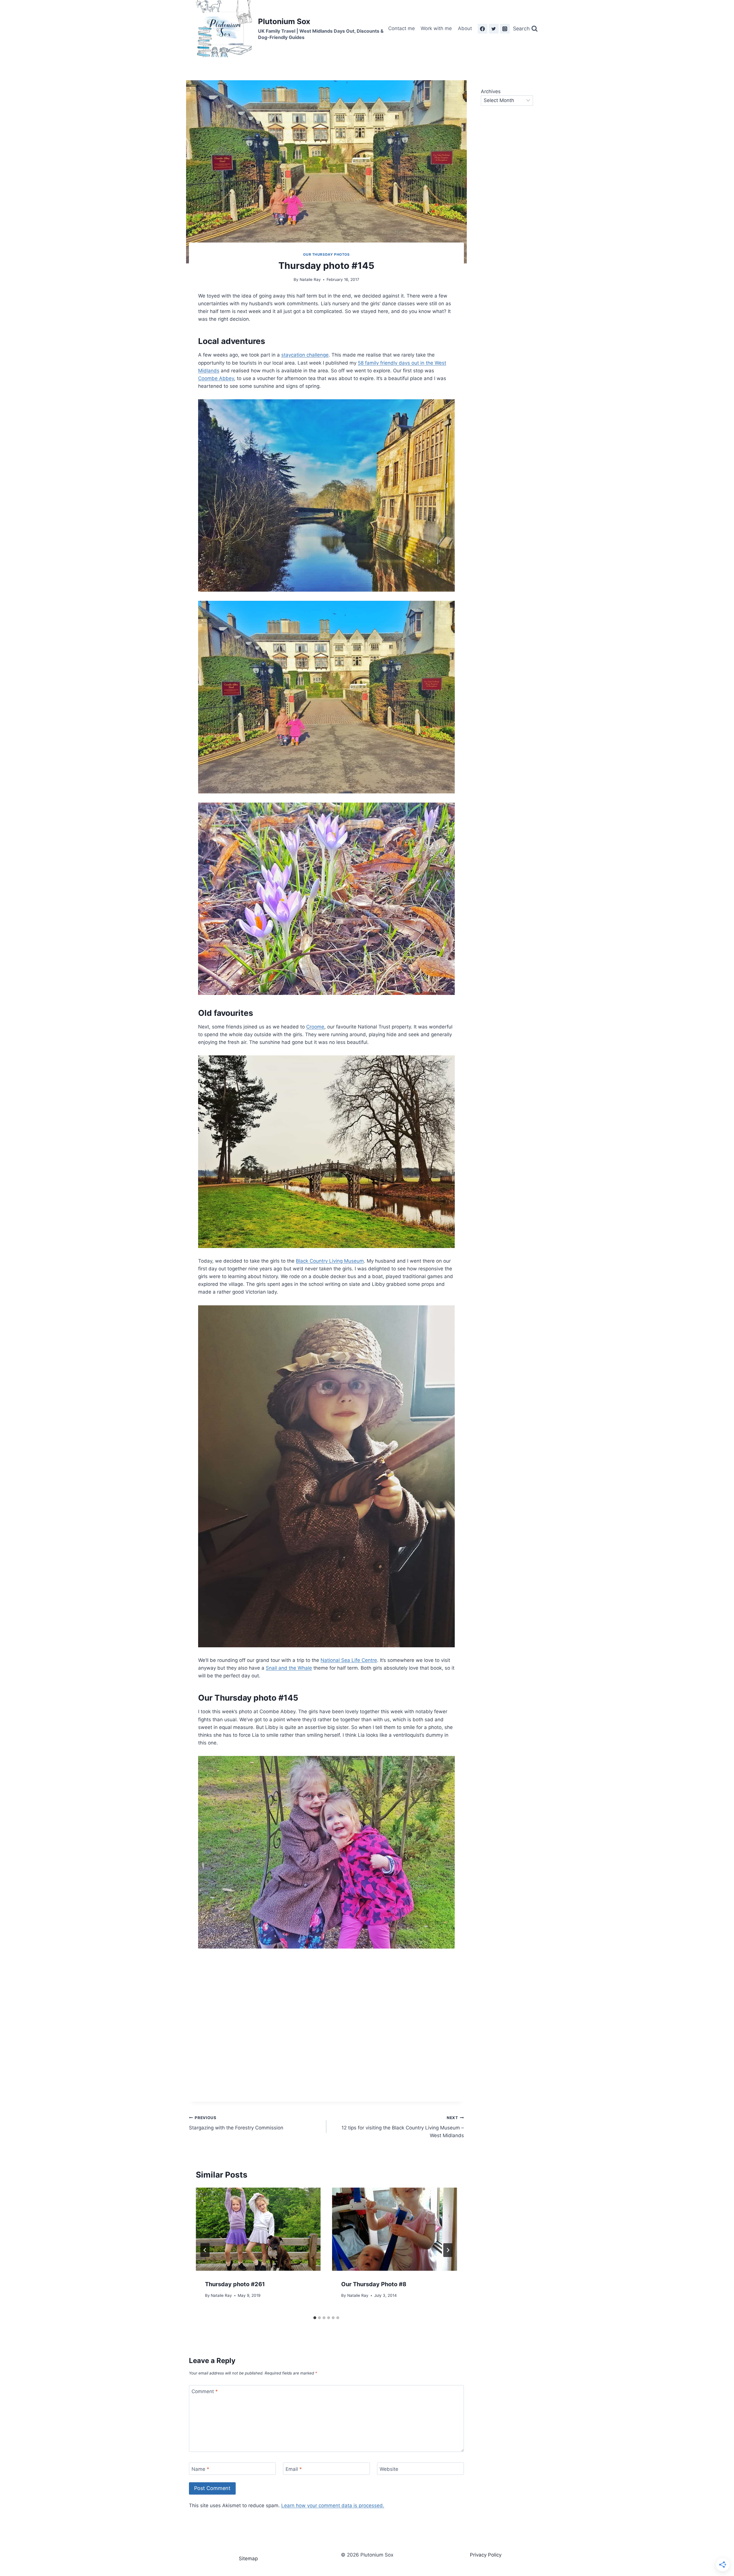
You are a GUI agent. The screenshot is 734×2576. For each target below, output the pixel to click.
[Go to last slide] (205, 2250)
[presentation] (258, 2229)
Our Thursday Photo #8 (374, 2284)
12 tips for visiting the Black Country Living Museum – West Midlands (403, 2127)
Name (200, 2469)
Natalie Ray (310, 279)
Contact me (402, 28)
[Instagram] (505, 29)
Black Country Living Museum (330, 1261)
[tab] (315, 2318)
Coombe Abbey (216, 378)
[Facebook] (483, 29)
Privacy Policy (486, 2555)
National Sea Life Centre (349, 1660)
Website (389, 2469)
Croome (315, 1027)
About (465, 28)
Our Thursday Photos (326, 254)
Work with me (436, 28)
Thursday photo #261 (235, 2284)
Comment (205, 2391)
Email (294, 2469)
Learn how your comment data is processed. (333, 2505)
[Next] (448, 2250)
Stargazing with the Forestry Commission (236, 2123)
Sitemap (248, 2559)
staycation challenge (305, 355)
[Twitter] (494, 29)
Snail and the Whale (289, 1668)
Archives (491, 91)
